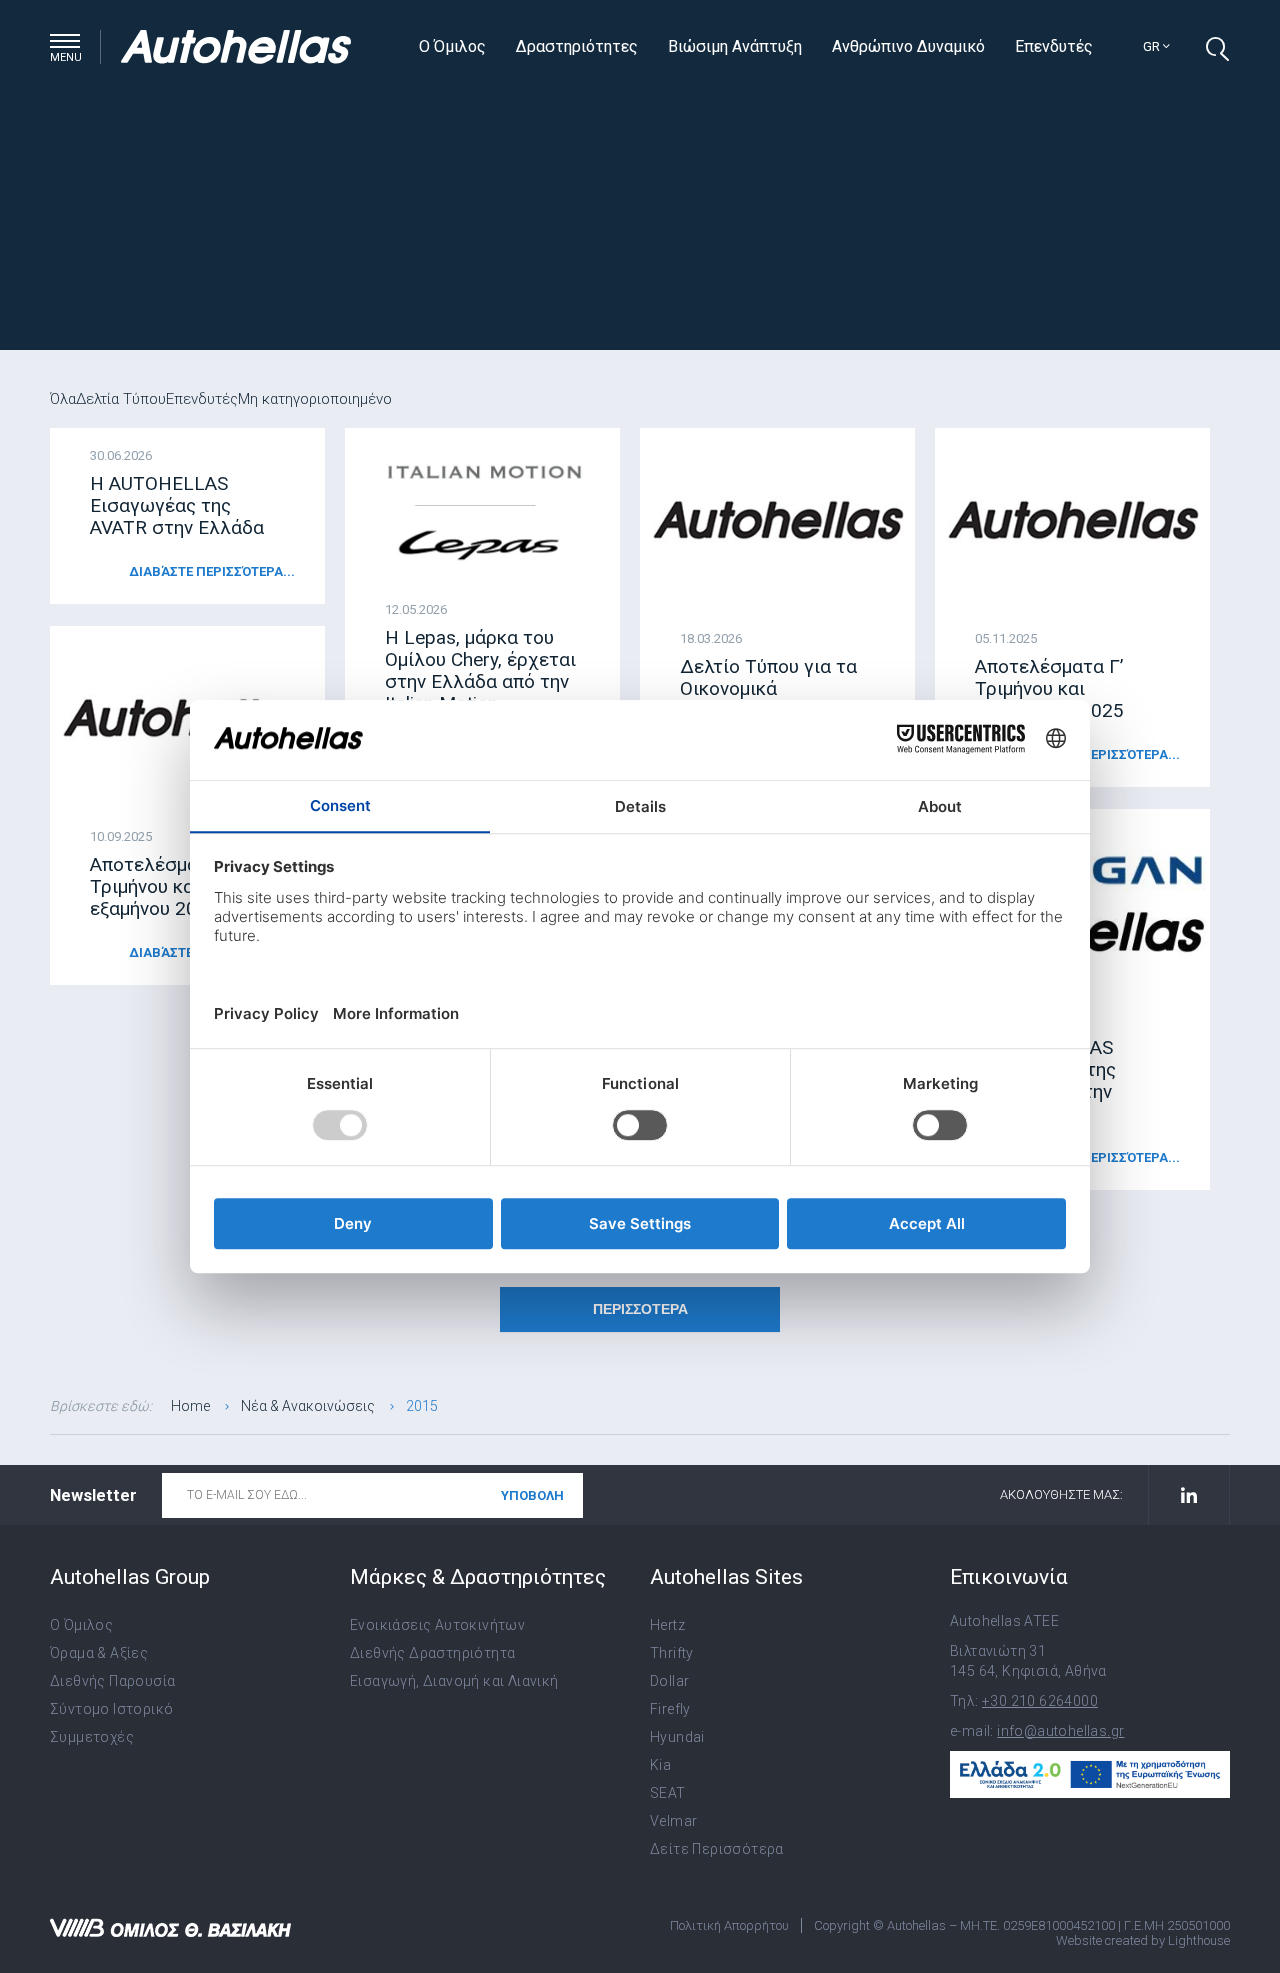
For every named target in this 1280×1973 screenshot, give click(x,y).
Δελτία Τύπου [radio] (121, 399)
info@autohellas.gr (1060, 1731)
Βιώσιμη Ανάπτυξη (735, 46)
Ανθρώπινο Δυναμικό (908, 46)
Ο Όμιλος (452, 46)
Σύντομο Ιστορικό (111, 1709)
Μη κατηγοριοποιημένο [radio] (315, 399)
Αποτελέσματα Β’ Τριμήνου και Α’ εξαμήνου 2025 (164, 886)
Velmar (673, 1821)
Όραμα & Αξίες (99, 1653)
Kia (660, 1765)
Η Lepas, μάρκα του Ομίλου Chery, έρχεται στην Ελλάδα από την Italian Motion (480, 670)
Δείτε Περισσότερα (717, 1849)
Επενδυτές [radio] (202, 399)
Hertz (667, 1625)
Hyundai (677, 1737)
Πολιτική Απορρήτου (729, 1925)
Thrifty (672, 1653)
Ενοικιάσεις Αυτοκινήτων (437, 1625)
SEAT (668, 1793)
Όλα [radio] (63, 399)
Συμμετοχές (92, 1737)
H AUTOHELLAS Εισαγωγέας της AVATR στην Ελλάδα (177, 505)
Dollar (669, 1681)
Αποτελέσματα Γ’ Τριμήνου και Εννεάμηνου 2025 (1049, 688)
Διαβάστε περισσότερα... (212, 571)
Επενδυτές (1054, 46)
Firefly (670, 1709)
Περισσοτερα (640, 1309)
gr (1153, 46)
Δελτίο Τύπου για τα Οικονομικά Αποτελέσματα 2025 (769, 688)
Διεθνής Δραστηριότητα (432, 1653)
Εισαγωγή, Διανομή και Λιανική (454, 1681)
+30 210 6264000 (1040, 1701)
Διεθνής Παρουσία (112, 1681)
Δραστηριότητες (577, 46)
